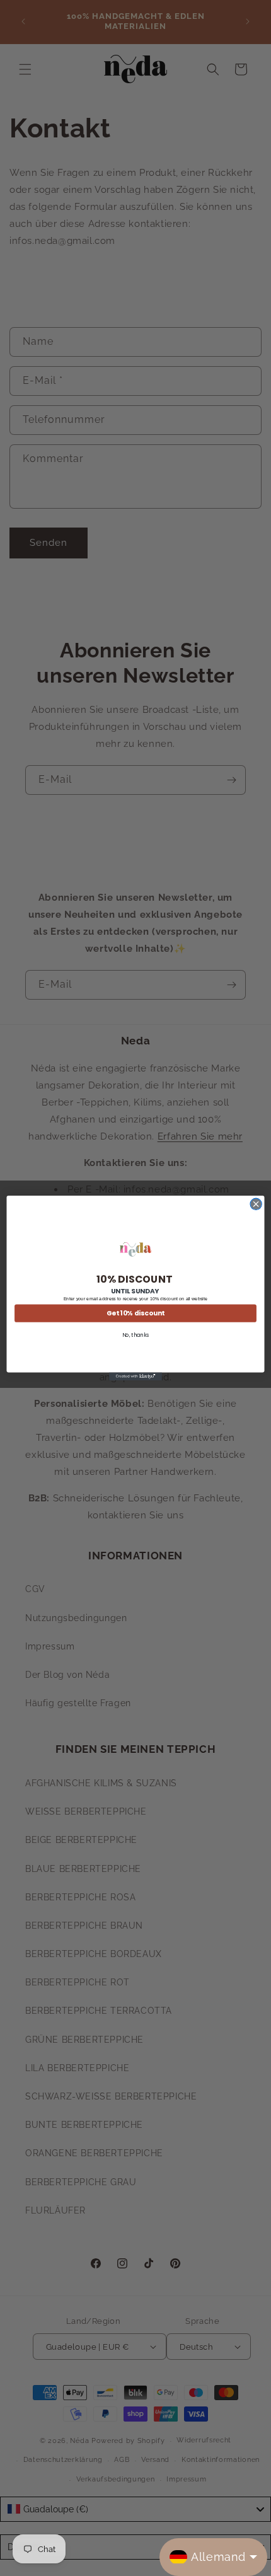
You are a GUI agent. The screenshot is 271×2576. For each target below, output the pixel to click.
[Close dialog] (256, 1204)
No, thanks (136, 1335)
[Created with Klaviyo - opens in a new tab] (135, 1376)
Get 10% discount (135, 1313)
